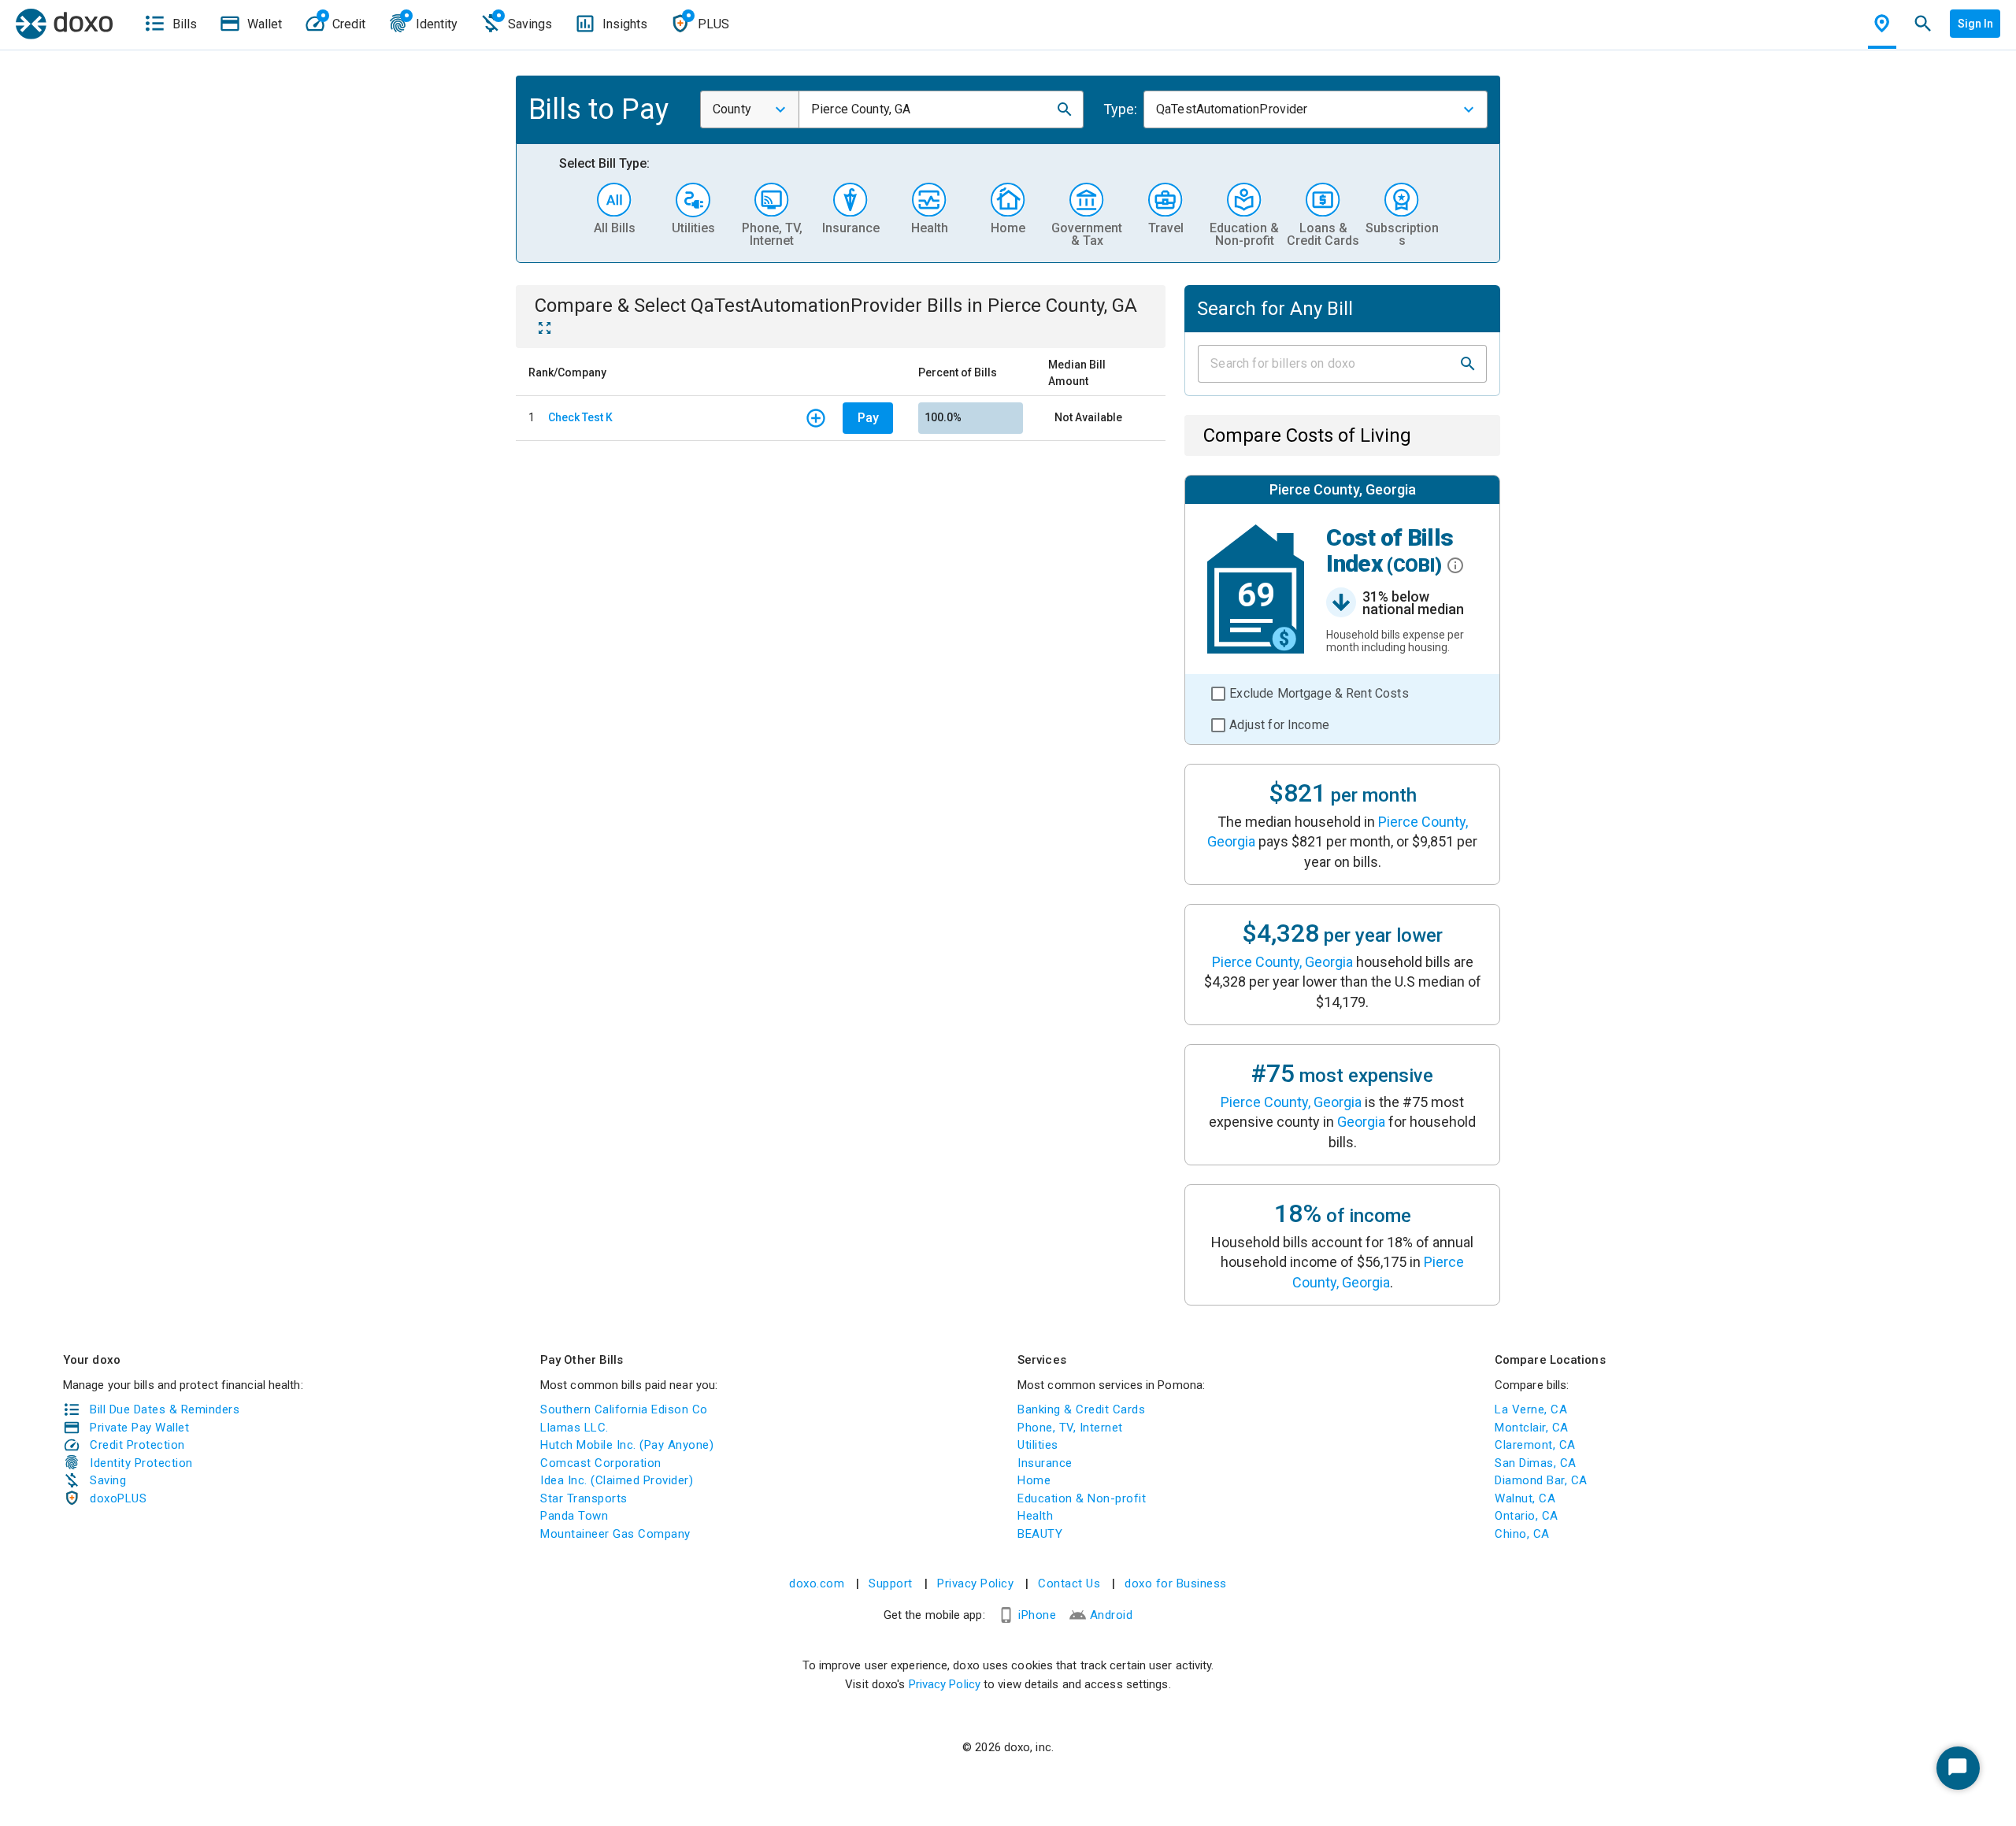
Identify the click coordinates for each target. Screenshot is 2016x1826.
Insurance (1045, 1463)
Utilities (1038, 1445)
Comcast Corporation (601, 1463)
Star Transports (584, 1498)
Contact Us (1069, 1583)
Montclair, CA (1532, 1428)
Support (891, 1583)
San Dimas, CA (1536, 1463)
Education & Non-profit (1082, 1498)
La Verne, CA (1531, 1409)
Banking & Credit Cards (1081, 1409)
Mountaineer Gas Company (615, 1534)
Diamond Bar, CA (1541, 1480)
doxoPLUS (118, 1498)
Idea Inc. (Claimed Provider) (617, 1480)
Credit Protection (137, 1445)
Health (1035, 1516)
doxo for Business (1176, 1583)
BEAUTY (1040, 1534)
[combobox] (750, 109)
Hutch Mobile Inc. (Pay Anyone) (627, 1445)
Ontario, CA (1527, 1516)
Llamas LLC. (574, 1428)
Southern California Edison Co (624, 1409)
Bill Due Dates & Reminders (165, 1409)
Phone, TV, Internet (1070, 1428)
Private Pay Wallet (139, 1428)
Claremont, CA (1535, 1445)
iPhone (1037, 1615)
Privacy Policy (975, 1583)
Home (1034, 1480)
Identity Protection (141, 1463)
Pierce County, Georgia (1282, 962)
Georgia (1361, 1122)
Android (1112, 1615)
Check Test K (580, 417)
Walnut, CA (1525, 1498)
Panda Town (574, 1516)
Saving (108, 1480)
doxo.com (817, 1583)
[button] (1065, 109)
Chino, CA (1522, 1534)
